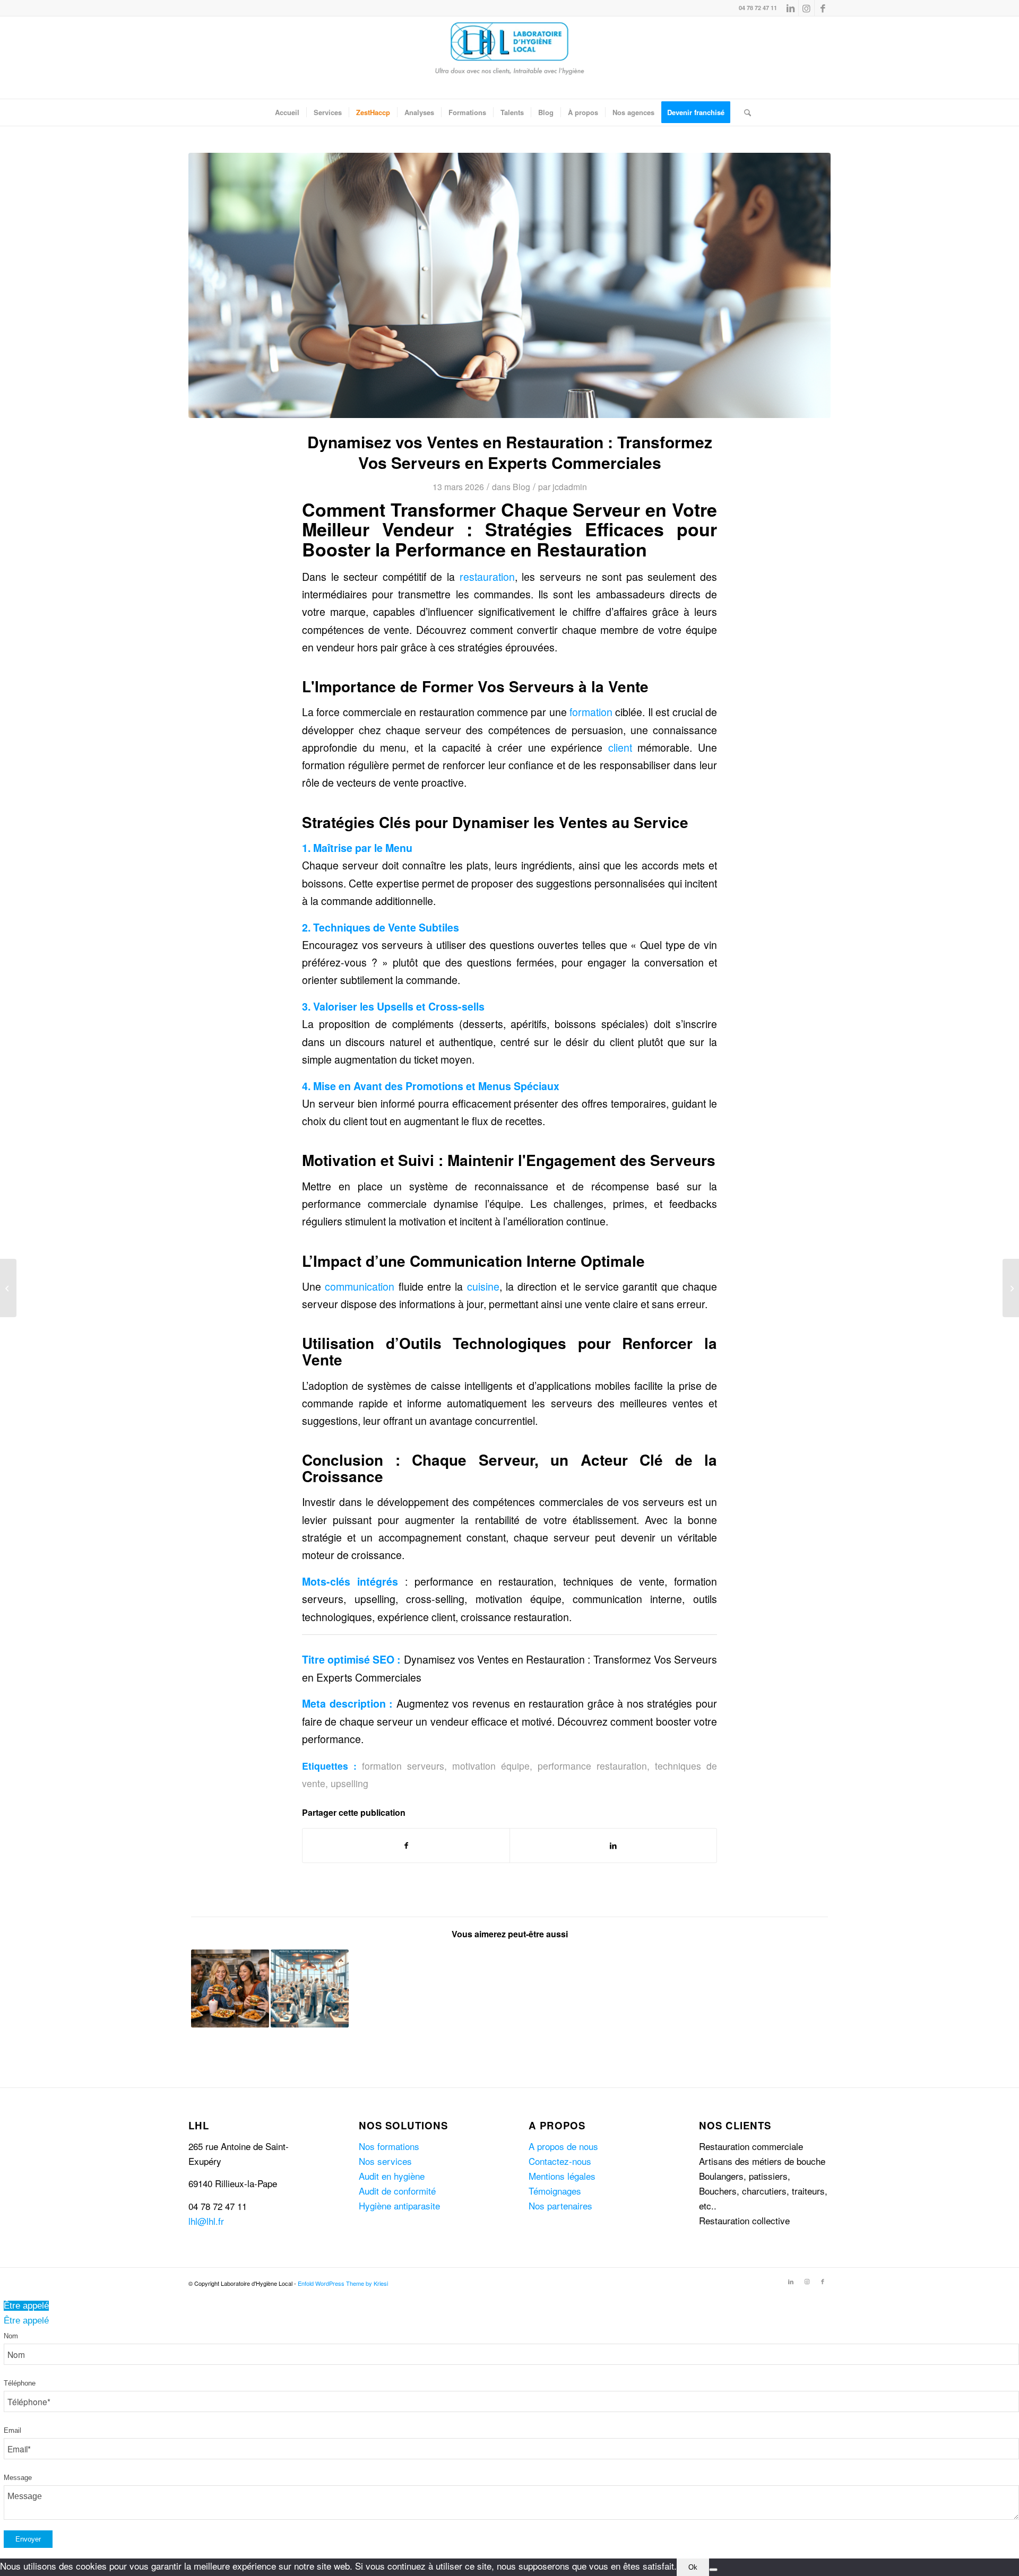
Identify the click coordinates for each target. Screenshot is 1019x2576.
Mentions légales (562, 2176)
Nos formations (389, 2146)
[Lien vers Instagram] (806, 8)
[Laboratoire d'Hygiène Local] (509, 58)
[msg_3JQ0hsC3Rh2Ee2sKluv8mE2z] (509, 285)
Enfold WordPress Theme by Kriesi (343, 2283)
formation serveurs (403, 1766)
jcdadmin (570, 486)
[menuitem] (287, 112)
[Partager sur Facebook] (406, 1846)
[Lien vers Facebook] (823, 8)
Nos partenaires (560, 2205)
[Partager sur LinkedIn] (613, 1846)
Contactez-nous (560, 2161)
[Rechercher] (744, 112)
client (620, 747)
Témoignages (555, 2191)
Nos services (385, 2161)
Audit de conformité (397, 2191)
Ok (693, 2567)
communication (360, 1286)
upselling (349, 1783)
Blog (521, 486)
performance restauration (592, 1766)
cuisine (483, 1286)
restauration (487, 577)
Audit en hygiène (392, 2176)
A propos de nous (563, 2146)
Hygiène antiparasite (399, 2205)
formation (591, 712)
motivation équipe (491, 1766)
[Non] (713, 2570)
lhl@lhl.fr (206, 2221)
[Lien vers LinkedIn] (791, 8)
